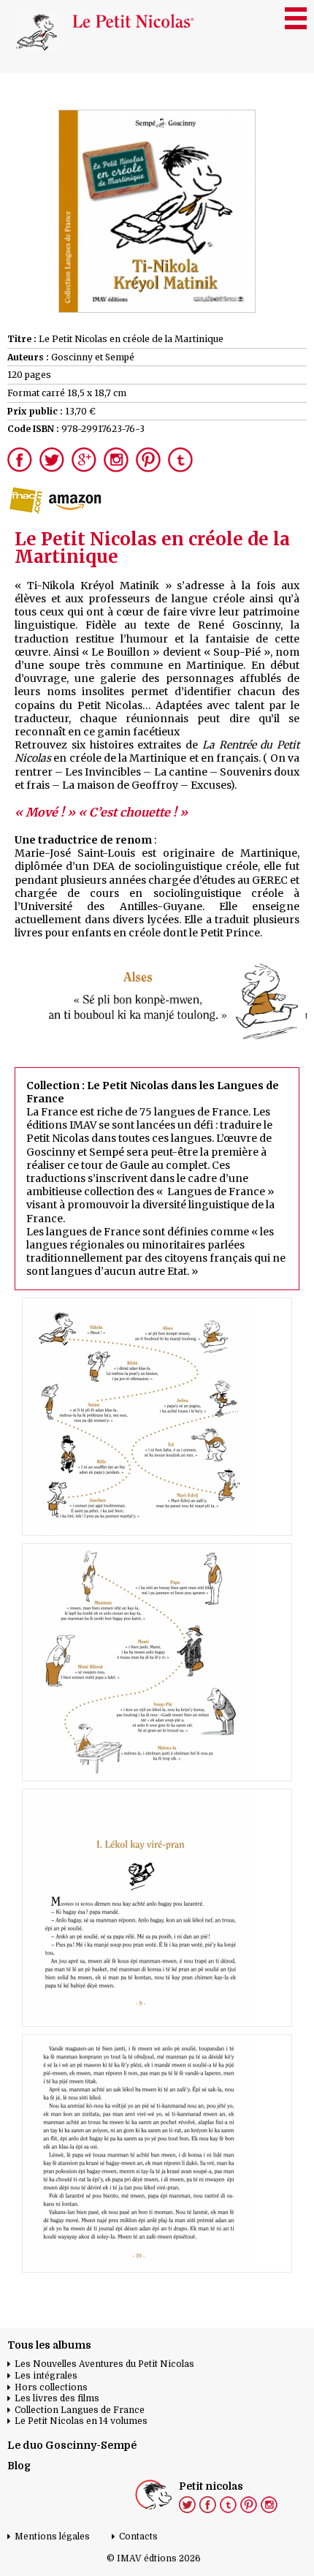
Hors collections (51, 2387)
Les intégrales (46, 2376)
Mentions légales (52, 2537)
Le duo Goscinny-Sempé (72, 2445)
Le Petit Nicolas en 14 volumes (81, 2421)
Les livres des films (57, 2398)
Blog (19, 2466)
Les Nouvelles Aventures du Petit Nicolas (104, 2364)
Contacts (138, 2537)
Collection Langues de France (80, 2410)
